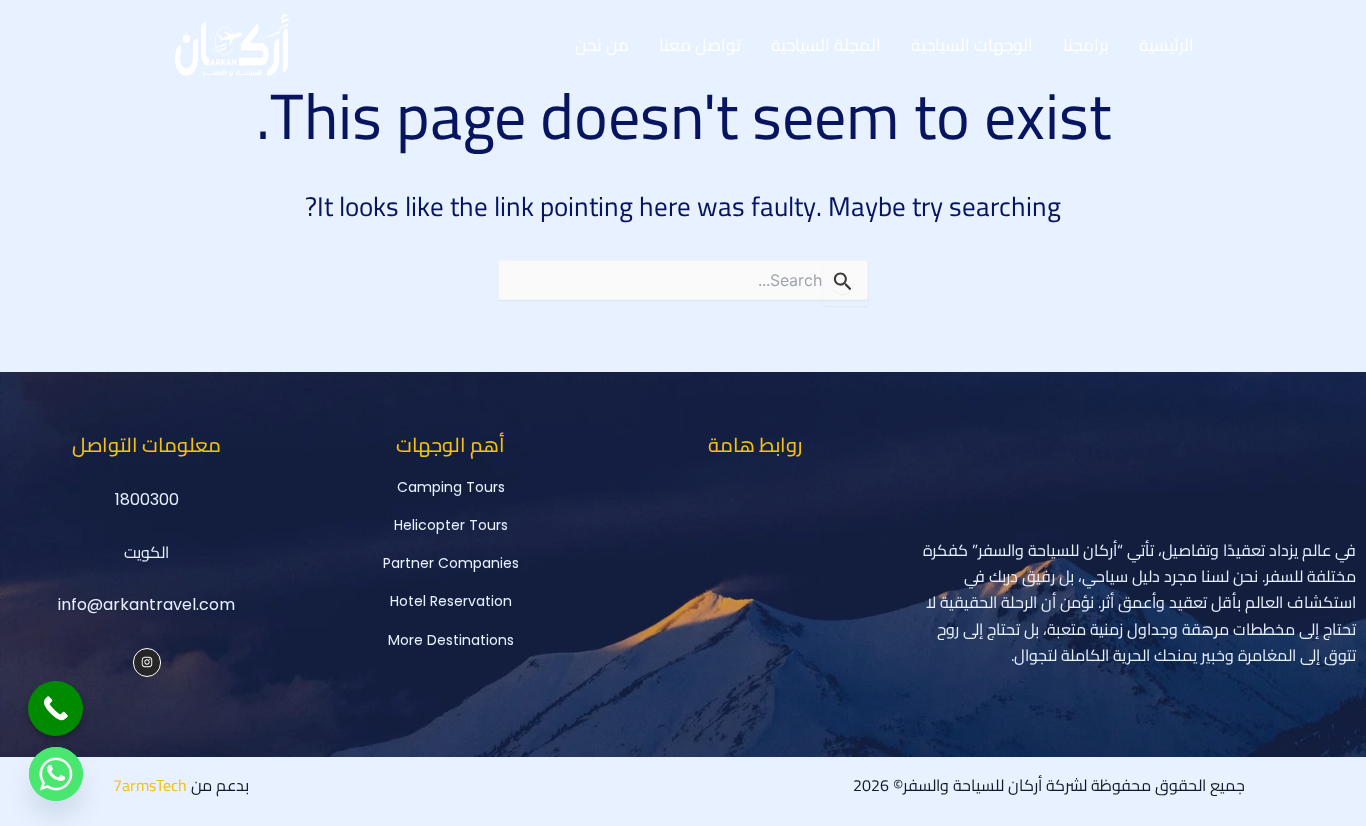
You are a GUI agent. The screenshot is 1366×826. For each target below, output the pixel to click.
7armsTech (150, 785)
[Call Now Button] (55, 708)
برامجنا (1086, 45)
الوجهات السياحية (972, 45)
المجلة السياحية (826, 45)
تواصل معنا (700, 45)
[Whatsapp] (56, 774)
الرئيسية (1166, 45)
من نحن (602, 45)
